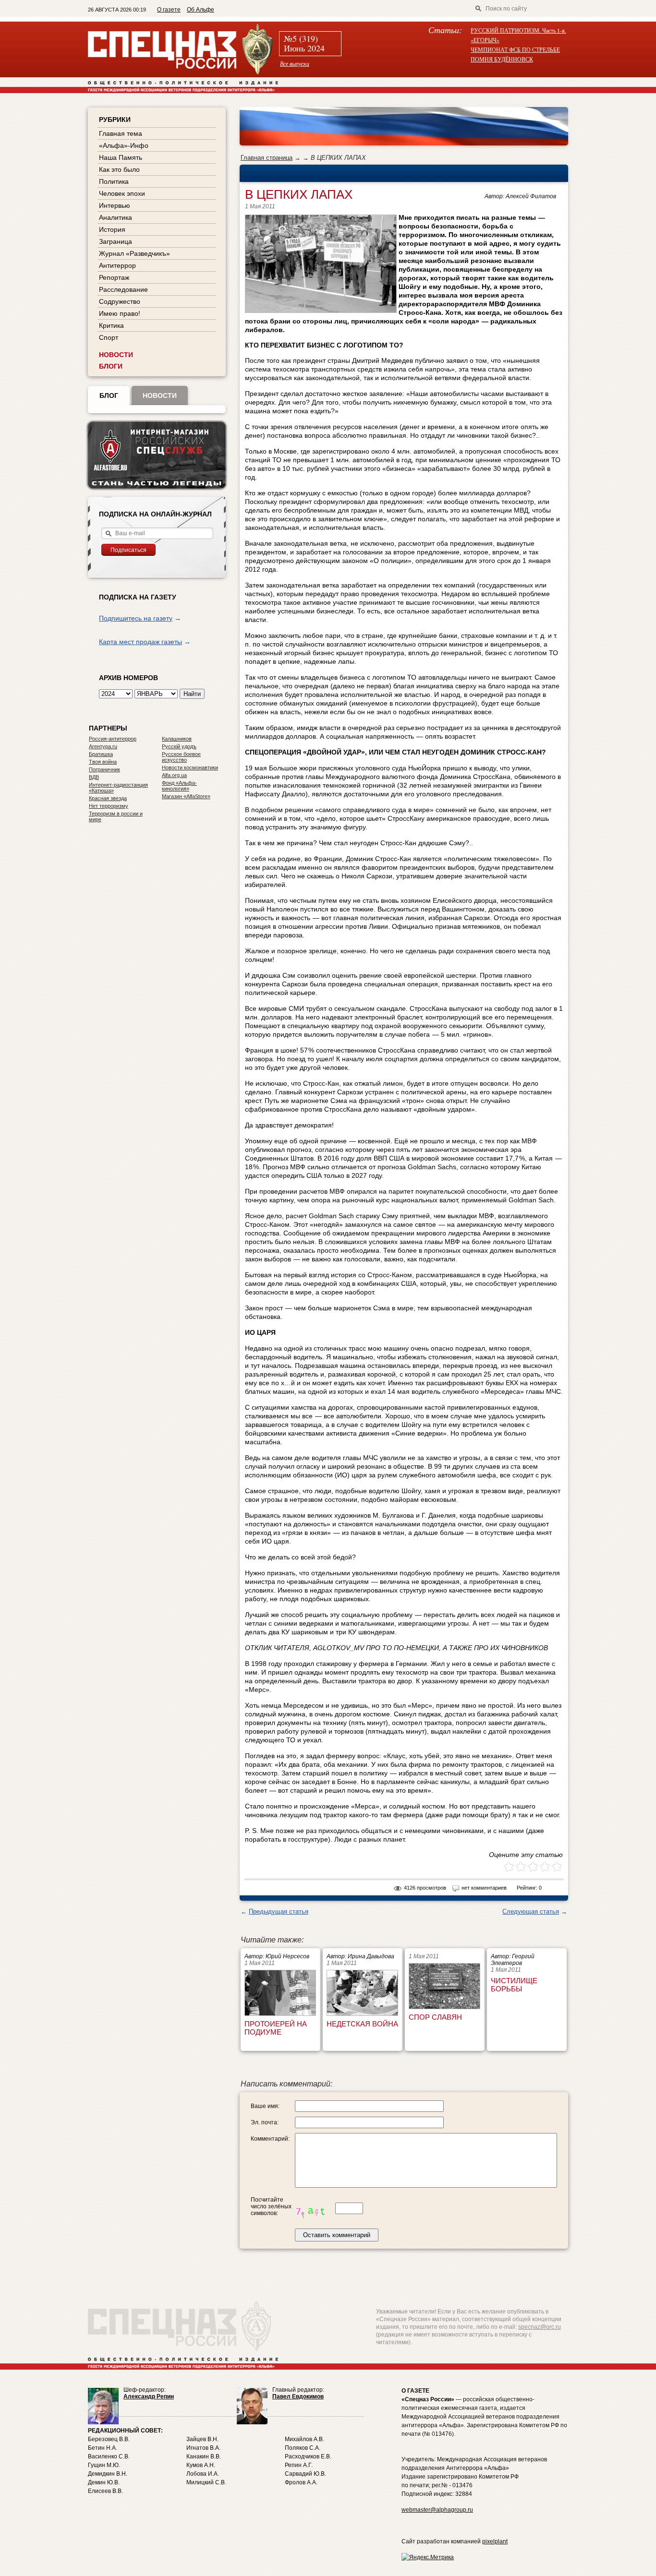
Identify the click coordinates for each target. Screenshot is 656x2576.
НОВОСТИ (116, 355)
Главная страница (267, 158)
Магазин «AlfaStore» (186, 796)
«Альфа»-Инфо (124, 145)
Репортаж (114, 277)
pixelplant (495, 2541)
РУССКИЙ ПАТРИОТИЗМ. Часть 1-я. (518, 30)
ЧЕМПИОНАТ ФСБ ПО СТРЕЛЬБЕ (515, 49)
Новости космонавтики (190, 767)
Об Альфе (200, 10)
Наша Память (121, 157)
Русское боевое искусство (181, 757)
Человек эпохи (122, 193)
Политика (114, 181)
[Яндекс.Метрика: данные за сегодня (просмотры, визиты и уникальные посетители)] (428, 2557)
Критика (111, 325)
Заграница (115, 241)
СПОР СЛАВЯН (435, 2017)
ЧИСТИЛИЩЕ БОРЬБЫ (514, 1985)
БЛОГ (109, 395)
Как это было (119, 169)
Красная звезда (108, 798)
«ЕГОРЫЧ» (485, 40)
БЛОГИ (111, 366)
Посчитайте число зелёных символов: (271, 2206)
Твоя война (103, 762)
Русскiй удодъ (179, 746)
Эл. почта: (265, 2122)
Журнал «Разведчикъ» (134, 253)
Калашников (177, 739)
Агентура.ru (103, 746)
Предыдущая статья (279, 1911)
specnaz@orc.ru (540, 2327)
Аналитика (115, 217)
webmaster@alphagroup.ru (437, 2510)
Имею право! (120, 313)
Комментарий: (270, 2139)
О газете (169, 10)
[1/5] (509, 1867)
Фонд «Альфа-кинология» (179, 786)
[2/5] (515, 1867)
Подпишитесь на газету (136, 618)
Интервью (115, 205)
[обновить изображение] (314, 2208)
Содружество (120, 301)
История (112, 229)
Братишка (101, 754)
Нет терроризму (109, 806)
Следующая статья (531, 1911)
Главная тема (121, 133)
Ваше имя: (265, 2106)
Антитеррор (117, 265)
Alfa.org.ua (174, 775)
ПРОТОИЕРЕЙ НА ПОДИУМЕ (276, 2028)
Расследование (123, 289)
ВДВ (94, 777)
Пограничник (104, 769)
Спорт (109, 337)
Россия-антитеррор (113, 739)
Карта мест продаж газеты (140, 642)
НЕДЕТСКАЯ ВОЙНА (362, 2024)
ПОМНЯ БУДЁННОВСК (502, 59)
